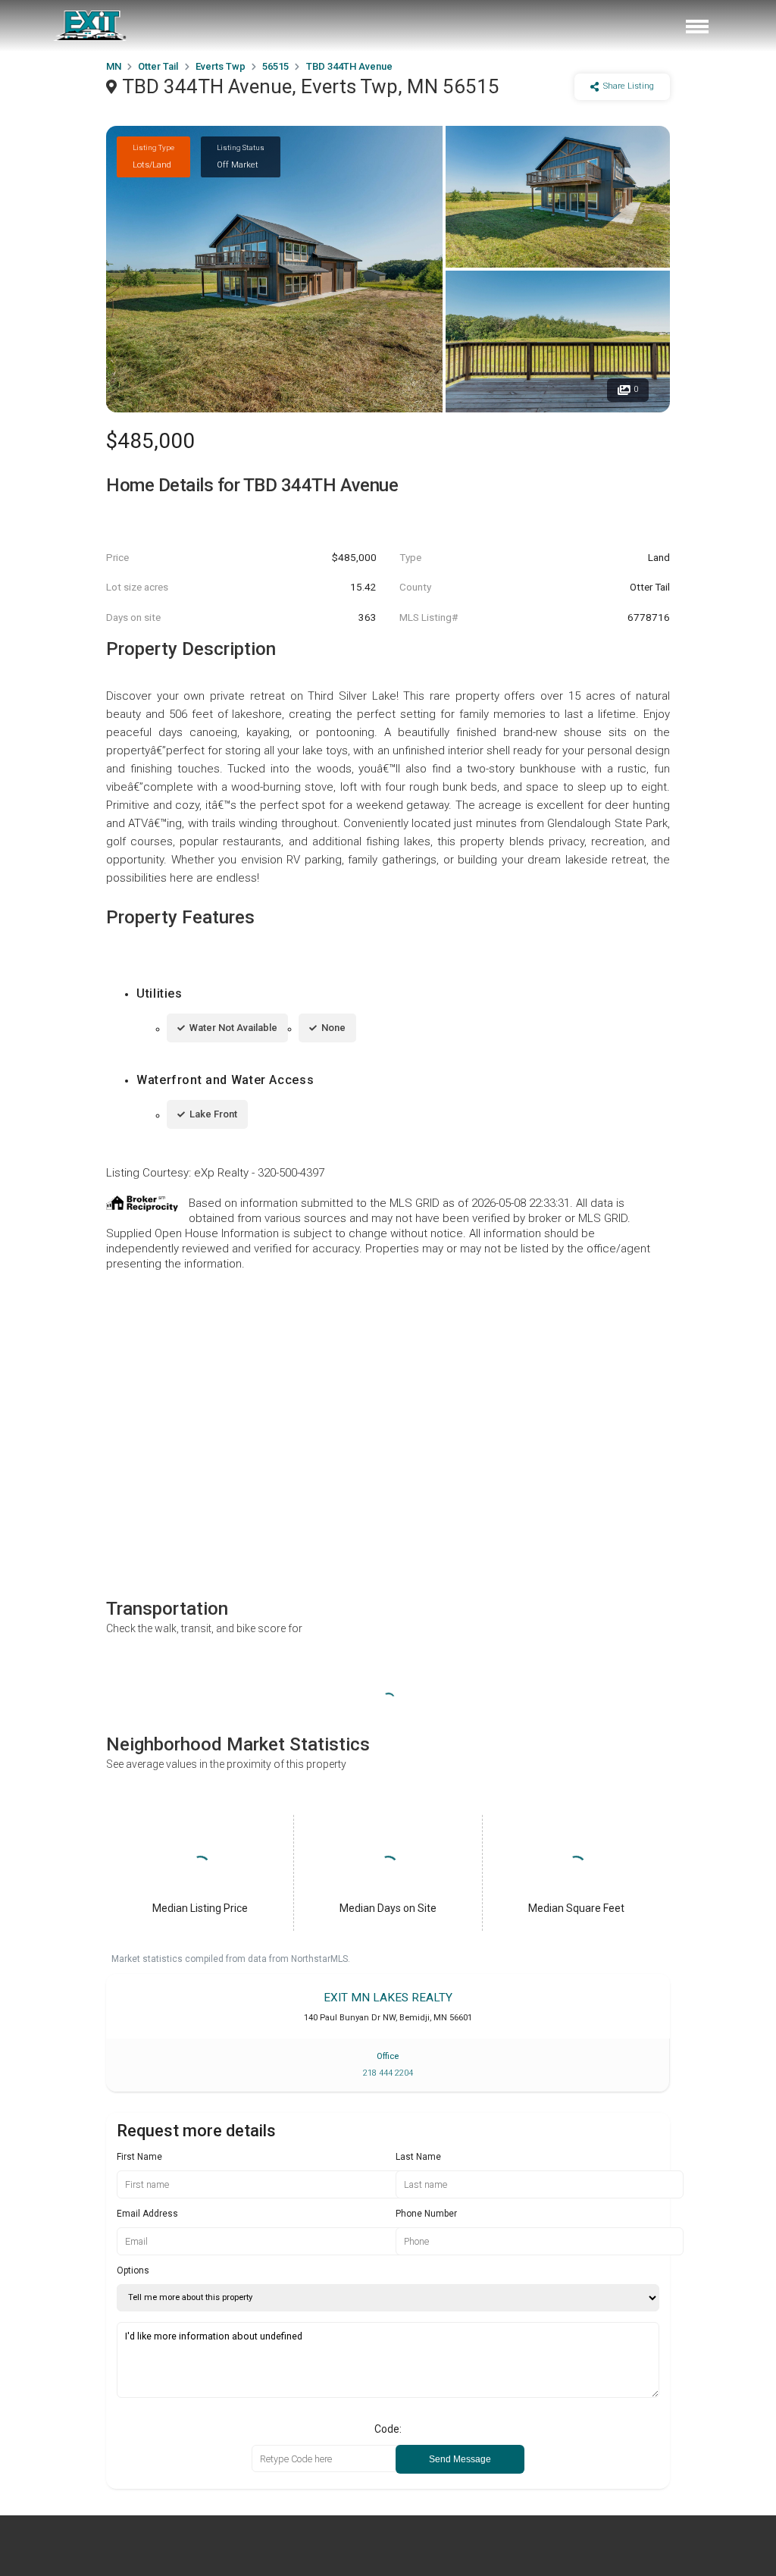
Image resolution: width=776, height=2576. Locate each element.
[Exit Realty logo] (91, 26)
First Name (139, 2157)
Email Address (147, 2214)
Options (133, 2270)
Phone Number (426, 2214)
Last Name (418, 2157)
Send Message (460, 2459)
